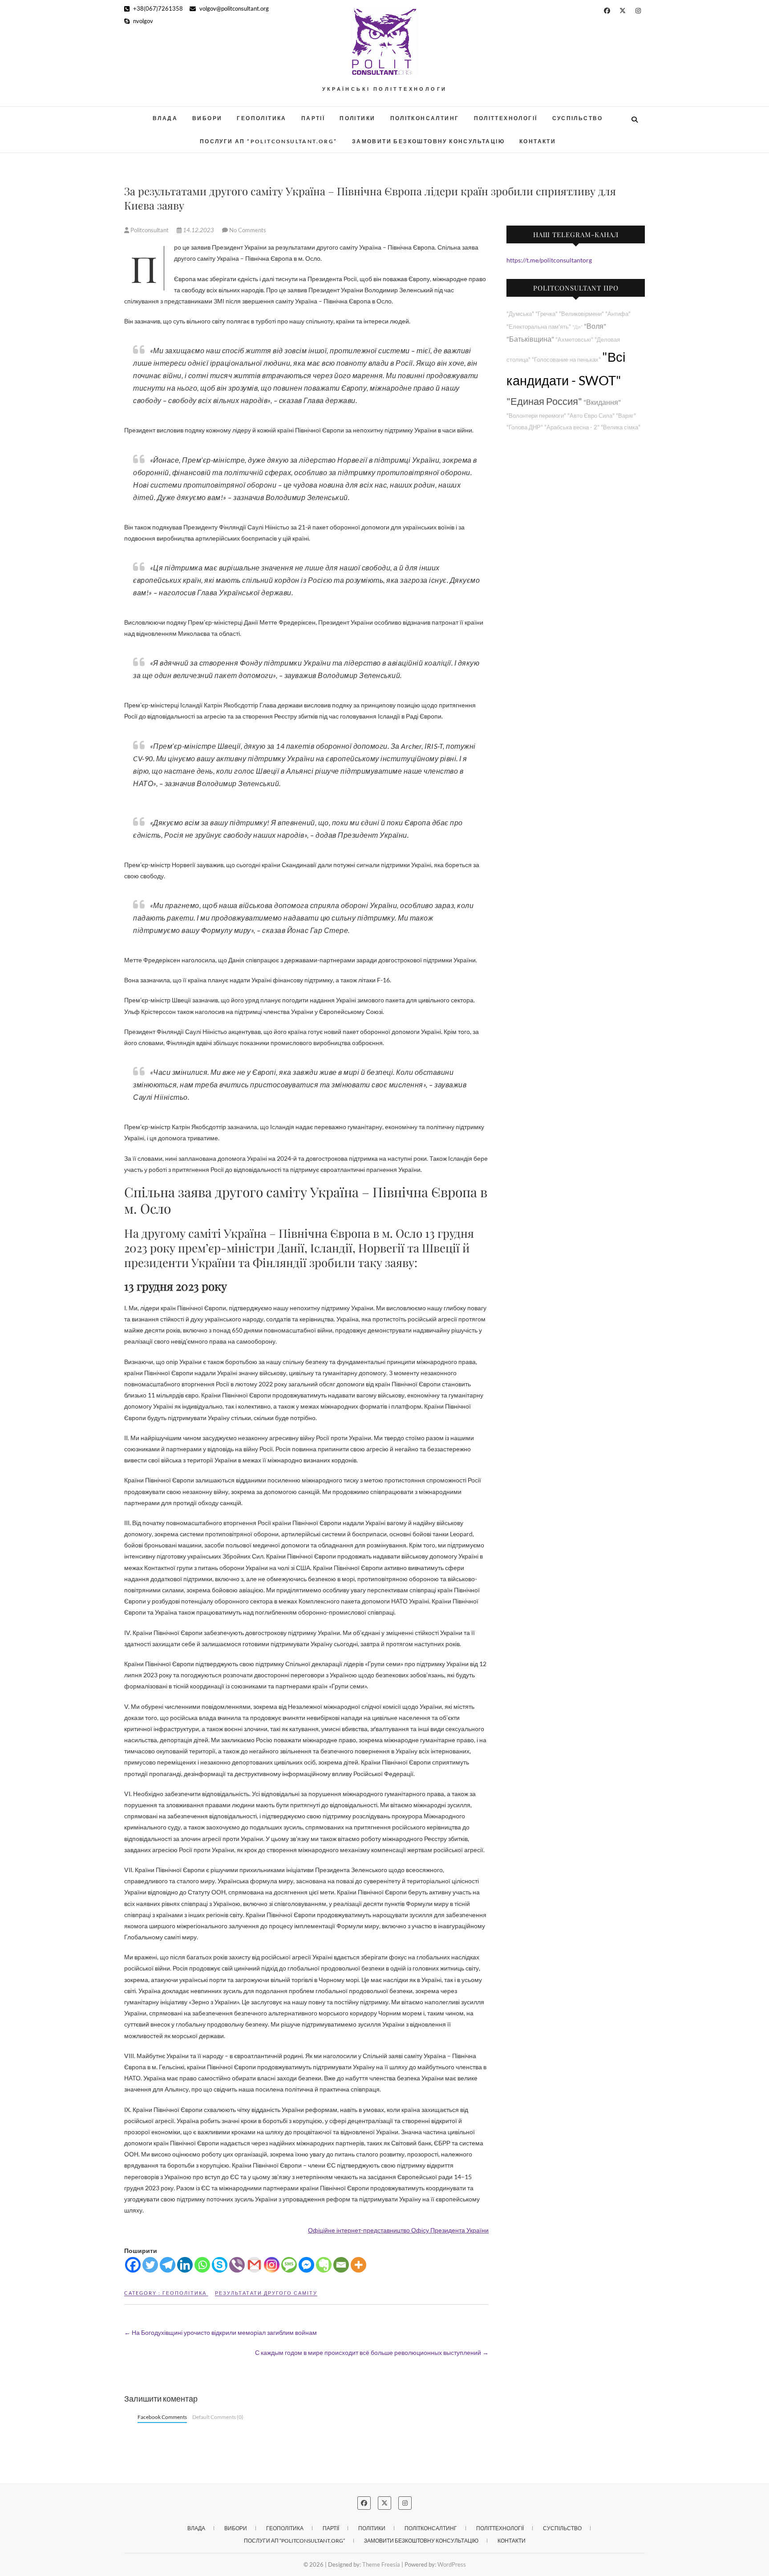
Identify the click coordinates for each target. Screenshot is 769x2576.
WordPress (452, 2564)
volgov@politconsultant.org (233, 8)
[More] (358, 2265)
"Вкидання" (602, 402)
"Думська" (520, 314)
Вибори (207, 118)
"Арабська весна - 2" (572, 427)
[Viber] (237, 2265)
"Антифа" (618, 314)
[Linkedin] (185, 2265)
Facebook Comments (162, 2417)
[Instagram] (272, 2265)
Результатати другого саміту (266, 2293)
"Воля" (595, 326)
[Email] (341, 2265)
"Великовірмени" (581, 314)
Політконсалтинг (425, 118)
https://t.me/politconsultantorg (549, 260)
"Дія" (577, 327)
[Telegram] (168, 2265)
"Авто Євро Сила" (591, 416)
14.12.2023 (198, 230)
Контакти (538, 141)
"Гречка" (546, 314)
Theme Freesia (381, 2564)
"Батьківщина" (530, 339)
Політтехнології (506, 118)
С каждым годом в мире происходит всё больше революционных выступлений (372, 2352)
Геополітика (261, 118)
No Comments (248, 230)
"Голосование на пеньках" (566, 360)
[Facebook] (133, 2265)
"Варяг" (626, 416)
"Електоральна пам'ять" (539, 327)
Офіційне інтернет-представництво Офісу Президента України (398, 2230)
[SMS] (289, 2265)
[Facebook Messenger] (306, 2265)
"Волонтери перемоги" (536, 416)
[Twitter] (150, 2265)
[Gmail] (254, 2265)
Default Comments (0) (218, 2417)
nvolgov (142, 21)
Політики (357, 118)
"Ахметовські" (574, 340)
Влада (165, 118)
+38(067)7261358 (157, 8)
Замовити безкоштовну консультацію (428, 141)
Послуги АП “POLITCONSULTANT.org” (269, 141)
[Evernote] (324, 2265)
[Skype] (220, 2265)
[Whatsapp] (202, 2265)
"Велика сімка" (621, 427)
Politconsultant (150, 230)
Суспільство (578, 118)
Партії (313, 118)
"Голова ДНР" (525, 427)
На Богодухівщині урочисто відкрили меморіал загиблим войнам (221, 2332)
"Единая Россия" (544, 401)
